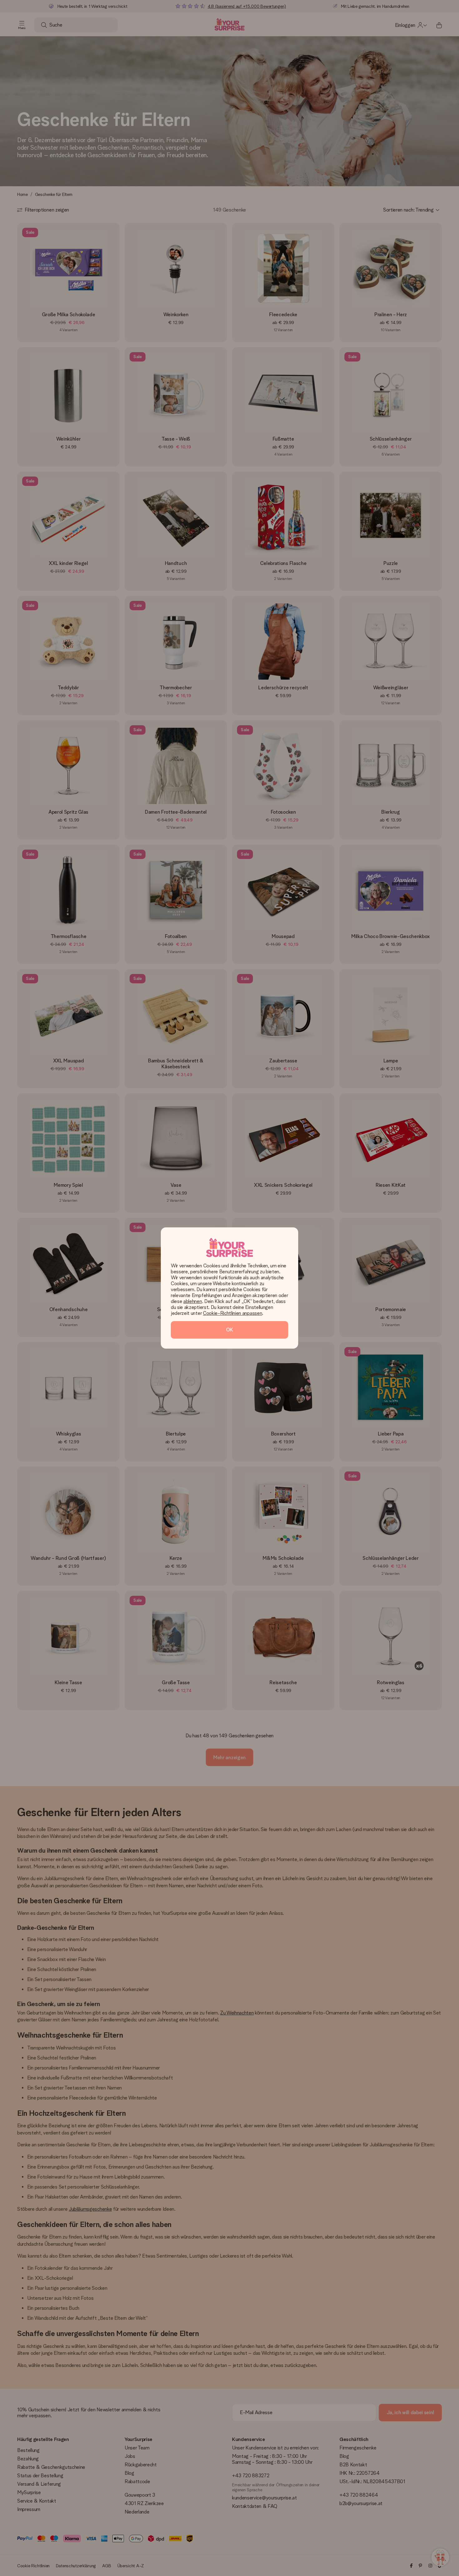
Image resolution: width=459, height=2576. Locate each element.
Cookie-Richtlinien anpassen (232, 1313)
